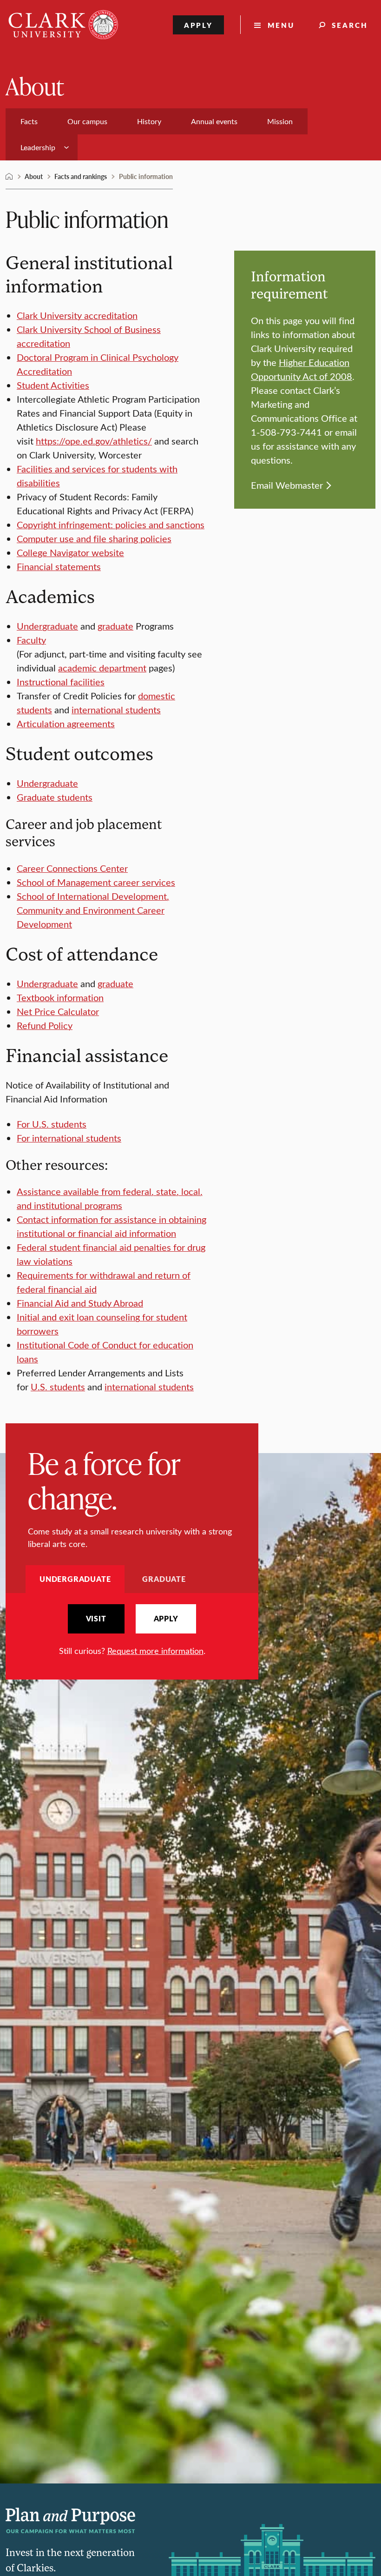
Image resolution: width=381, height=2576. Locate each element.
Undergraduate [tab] (75, 1579)
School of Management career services (96, 882)
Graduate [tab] (164, 1579)
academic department (102, 667)
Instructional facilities (61, 681)
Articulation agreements (66, 723)
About (35, 86)
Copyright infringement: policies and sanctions (111, 524)
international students (116, 709)
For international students (69, 1138)
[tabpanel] (132, 1630)
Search (350, 25)
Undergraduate (47, 626)
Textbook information (60, 997)
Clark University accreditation (77, 315)
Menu (281, 25)
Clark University (9, 177)
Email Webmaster (287, 485)
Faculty (31, 640)
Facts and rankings (81, 176)
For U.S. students (52, 1124)
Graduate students (55, 797)
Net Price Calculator (58, 1011)
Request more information (155, 1651)
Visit (96, 1619)
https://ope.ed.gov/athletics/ (94, 441)
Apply (199, 25)
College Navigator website (70, 552)
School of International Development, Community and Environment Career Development (93, 910)
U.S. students (58, 1386)
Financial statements (59, 566)
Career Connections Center (72, 868)
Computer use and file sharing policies (94, 538)
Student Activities (53, 385)
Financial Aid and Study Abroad (80, 1303)
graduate (115, 626)
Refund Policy (45, 1025)
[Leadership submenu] (66, 147)
